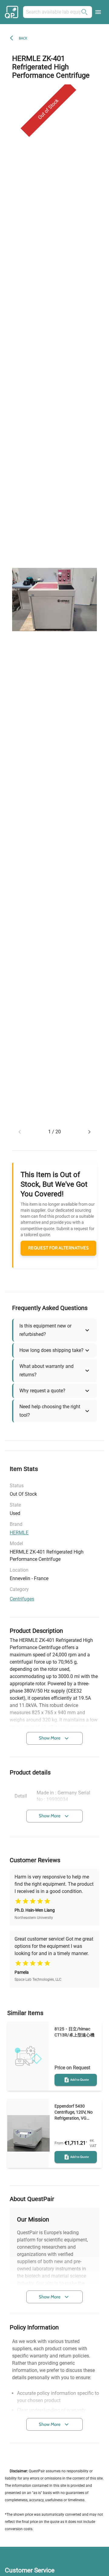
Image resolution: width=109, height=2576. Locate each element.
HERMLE (19, 1533)
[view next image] (89, 1132)
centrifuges (22, 1599)
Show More (50, 1738)
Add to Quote (79, 2080)
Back (23, 38)
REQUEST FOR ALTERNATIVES (58, 1248)
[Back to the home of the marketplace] (12, 12)
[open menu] (98, 12)
